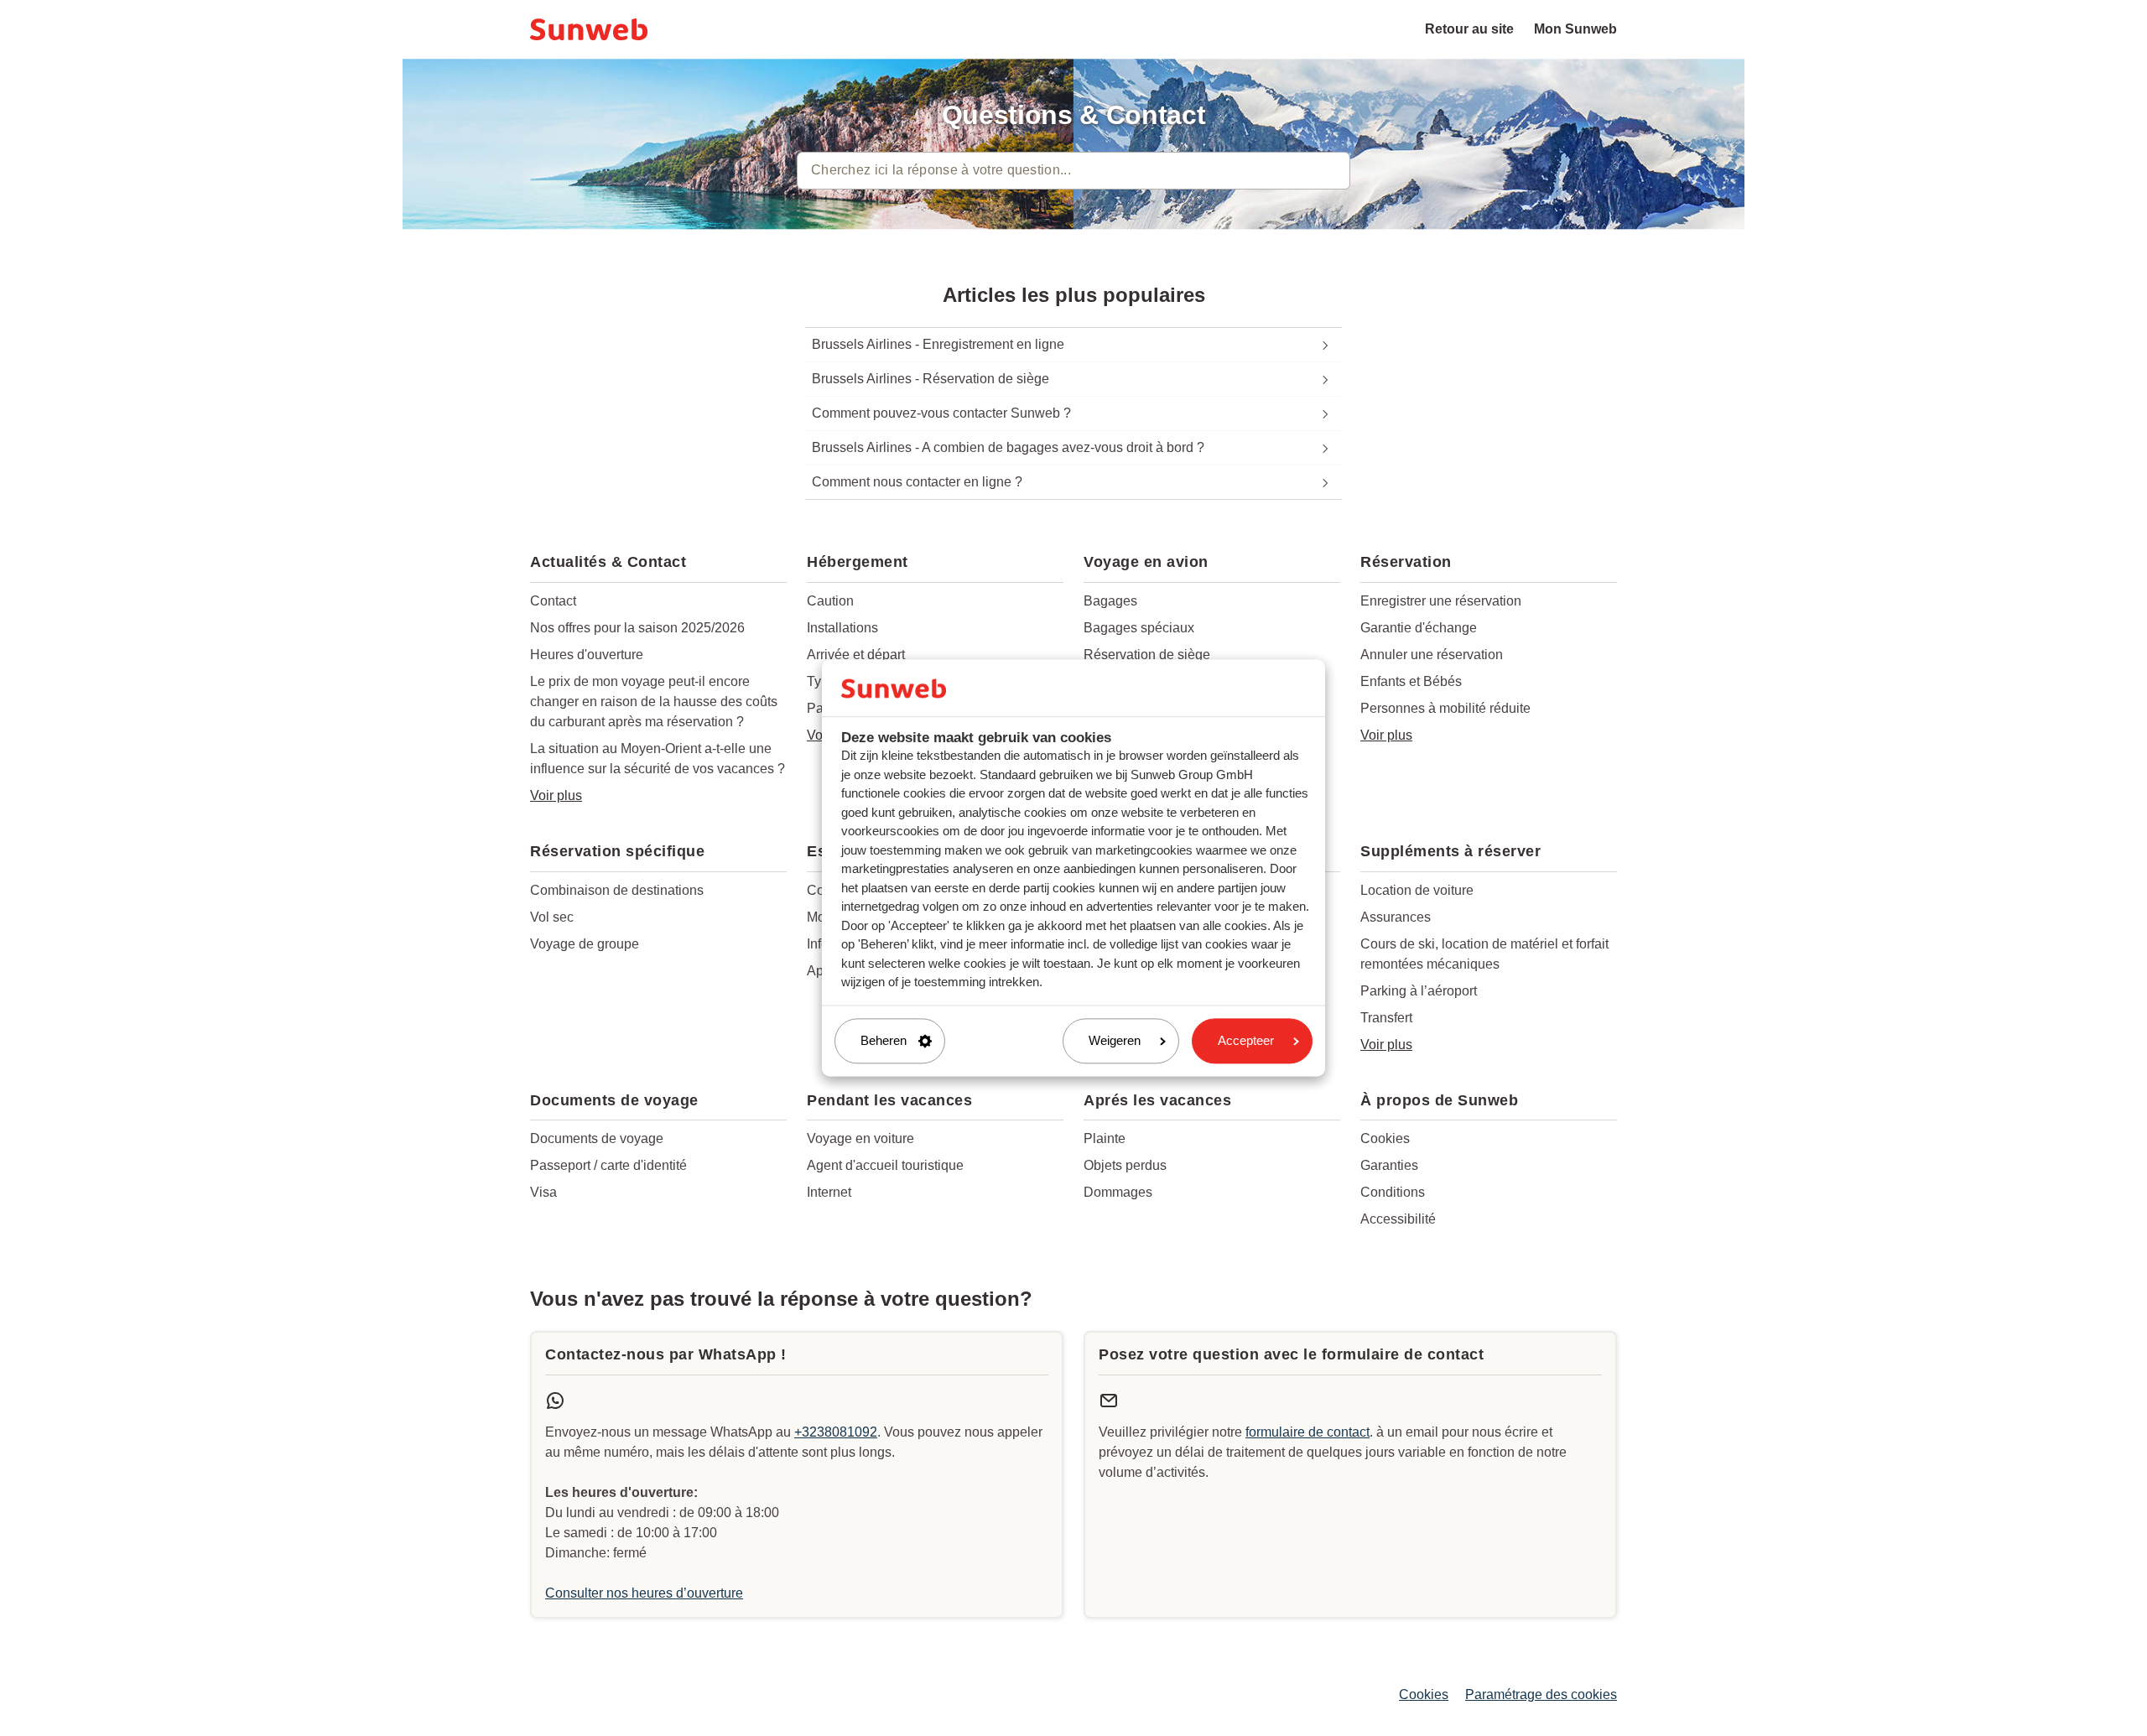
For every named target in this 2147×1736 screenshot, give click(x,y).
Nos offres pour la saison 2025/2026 (637, 628)
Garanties (1389, 1165)
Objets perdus (1125, 1165)
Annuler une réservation (1432, 655)
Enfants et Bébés (1411, 681)
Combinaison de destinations (617, 890)
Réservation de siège (1147, 655)
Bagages (1110, 601)
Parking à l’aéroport (1419, 991)
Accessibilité (1398, 1219)
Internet (829, 1192)
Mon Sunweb (1575, 29)
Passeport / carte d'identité (608, 1165)
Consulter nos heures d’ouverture (644, 1593)
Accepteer (1246, 1040)
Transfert (1386, 1018)
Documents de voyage (597, 1138)
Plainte (1105, 1138)
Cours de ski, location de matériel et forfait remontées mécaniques (1484, 954)
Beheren (884, 1040)
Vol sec (552, 917)
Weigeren (1115, 1040)
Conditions (1393, 1192)
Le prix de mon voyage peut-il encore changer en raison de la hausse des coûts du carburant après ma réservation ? (654, 702)
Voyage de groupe (585, 944)
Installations (842, 628)
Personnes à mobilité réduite (1445, 708)
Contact (553, 601)
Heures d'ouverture (587, 655)
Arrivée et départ (856, 655)
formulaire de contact (1307, 1432)
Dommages (1118, 1192)
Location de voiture (1417, 890)
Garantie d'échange (1419, 628)
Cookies (1385, 1138)
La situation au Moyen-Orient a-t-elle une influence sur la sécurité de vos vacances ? (658, 759)
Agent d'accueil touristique (885, 1165)
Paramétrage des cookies (1541, 1694)
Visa (543, 1192)
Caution (830, 601)
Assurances (1396, 917)
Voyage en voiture (860, 1138)
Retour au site (1469, 29)
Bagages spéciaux (1139, 628)
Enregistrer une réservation (1441, 601)
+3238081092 (836, 1432)
